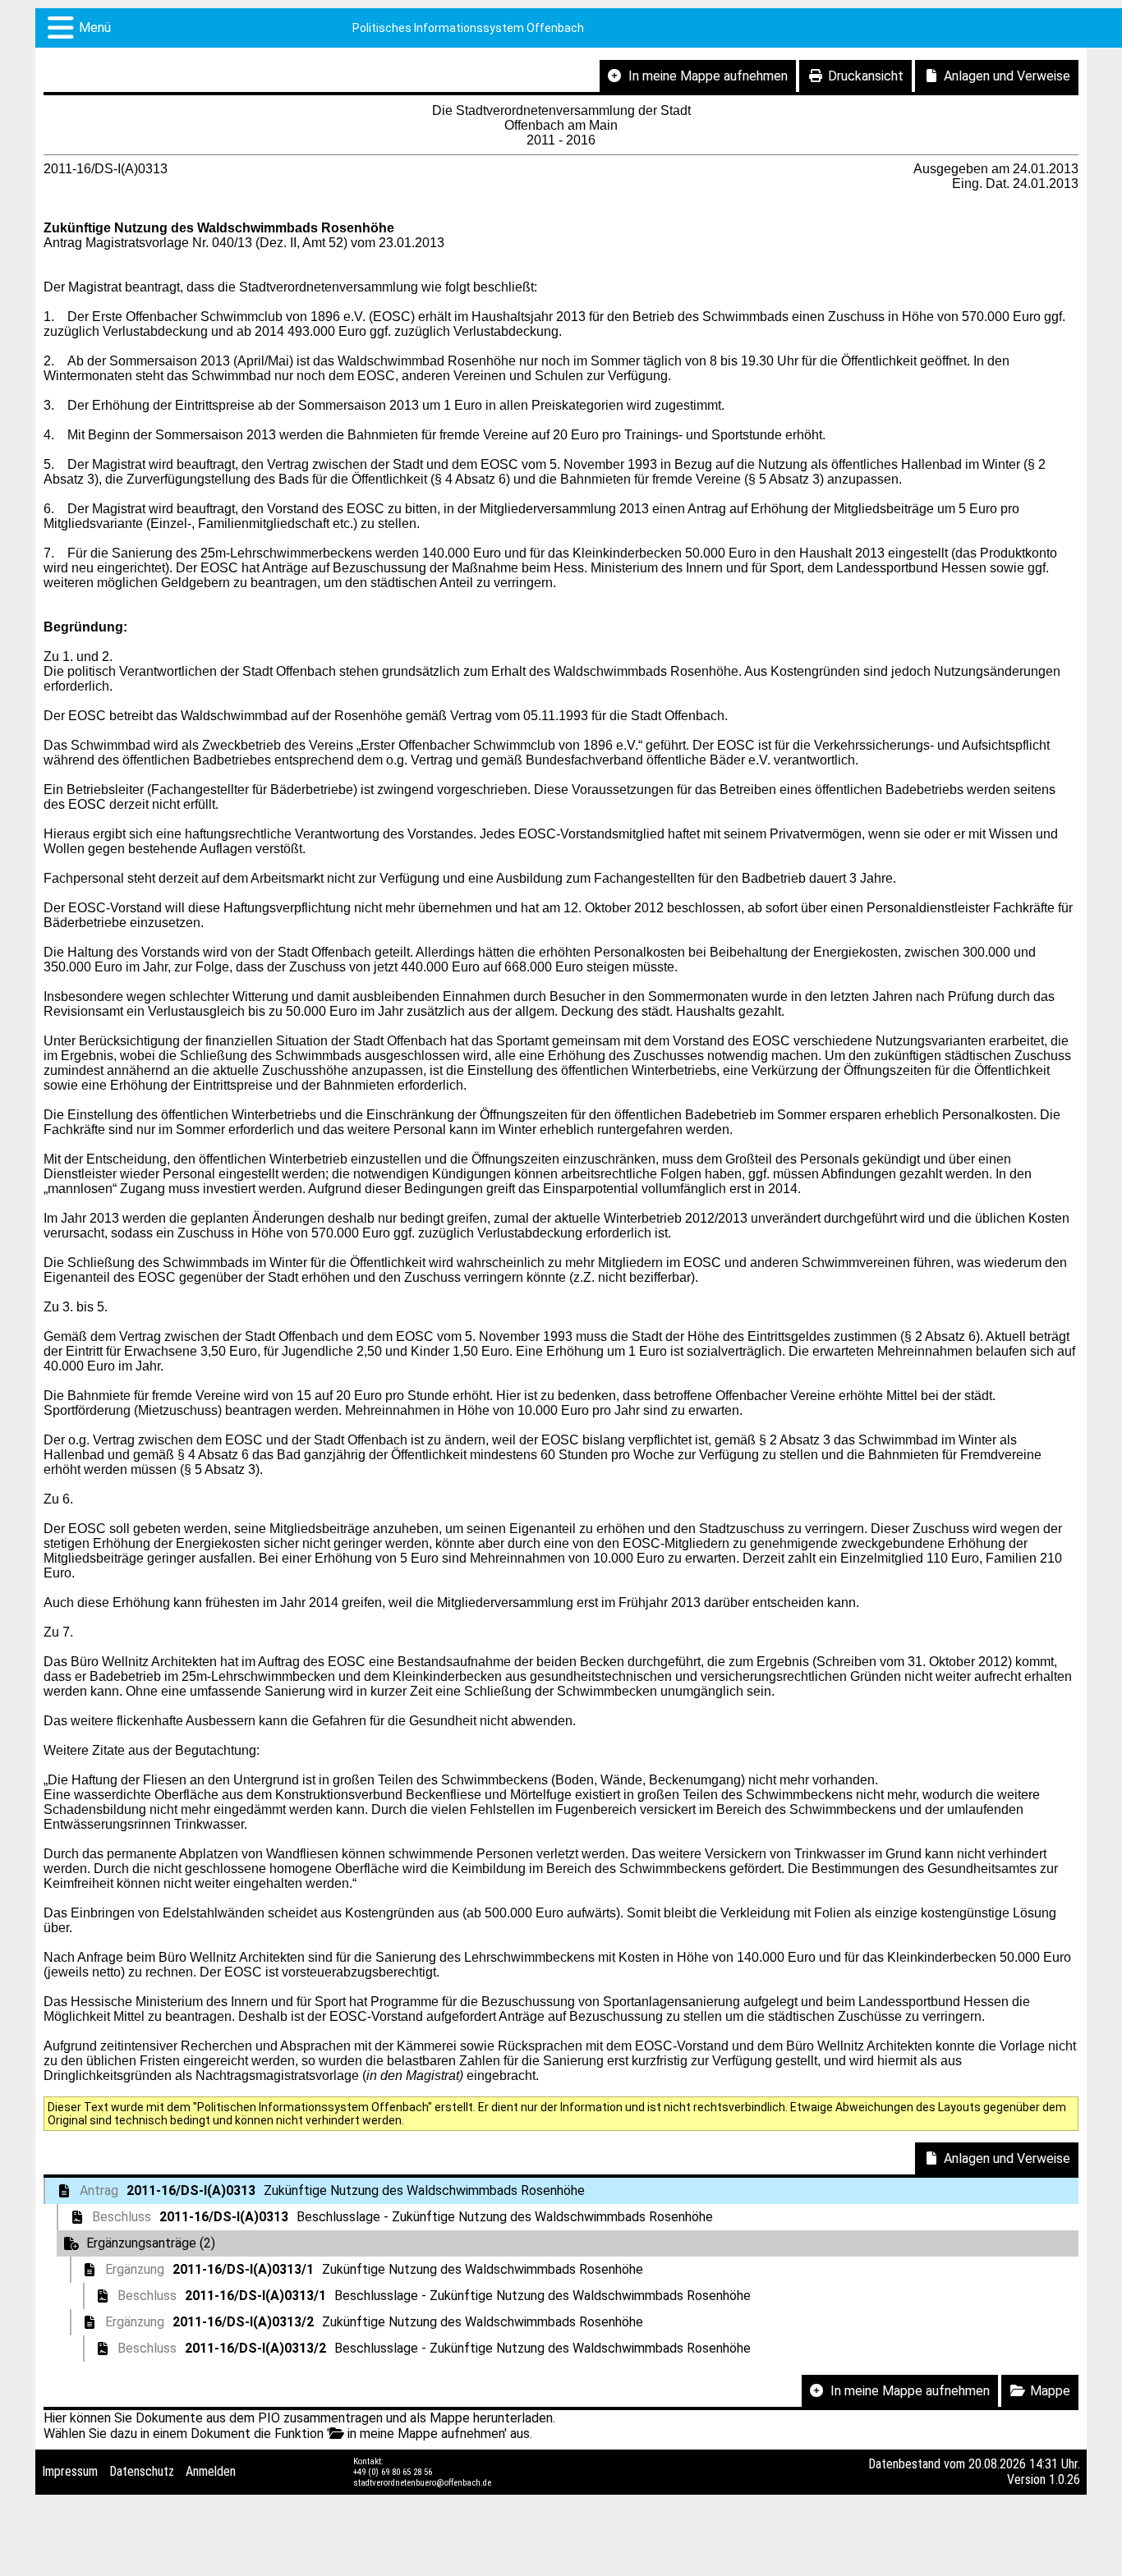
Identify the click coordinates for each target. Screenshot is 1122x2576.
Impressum (70, 2471)
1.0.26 (1065, 2480)
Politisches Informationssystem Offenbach (468, 28)
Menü (95, 28)
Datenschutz (142, 2471)
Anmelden (211, 2471)
